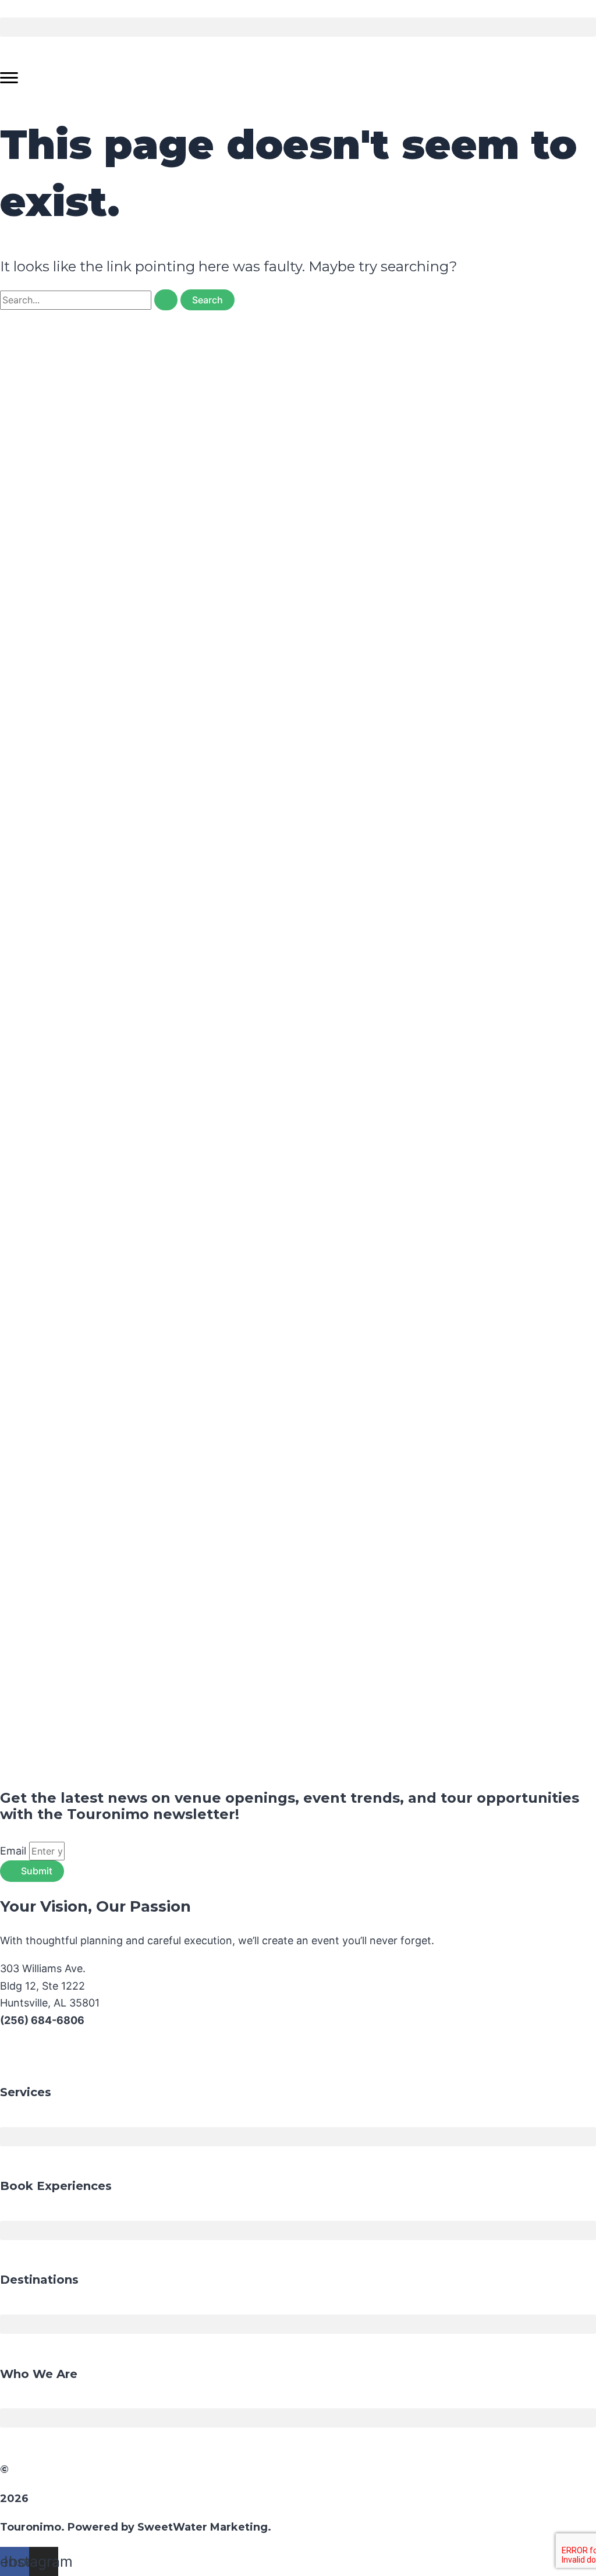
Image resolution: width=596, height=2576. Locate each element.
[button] (298, 27)
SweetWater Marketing (203, 2527)
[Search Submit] (166, 300)
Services (26, 2092)
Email (15, 1851)
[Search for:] (90, 300)
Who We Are (39, 2374)
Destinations (39, 2280)
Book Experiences (56, 2186)
